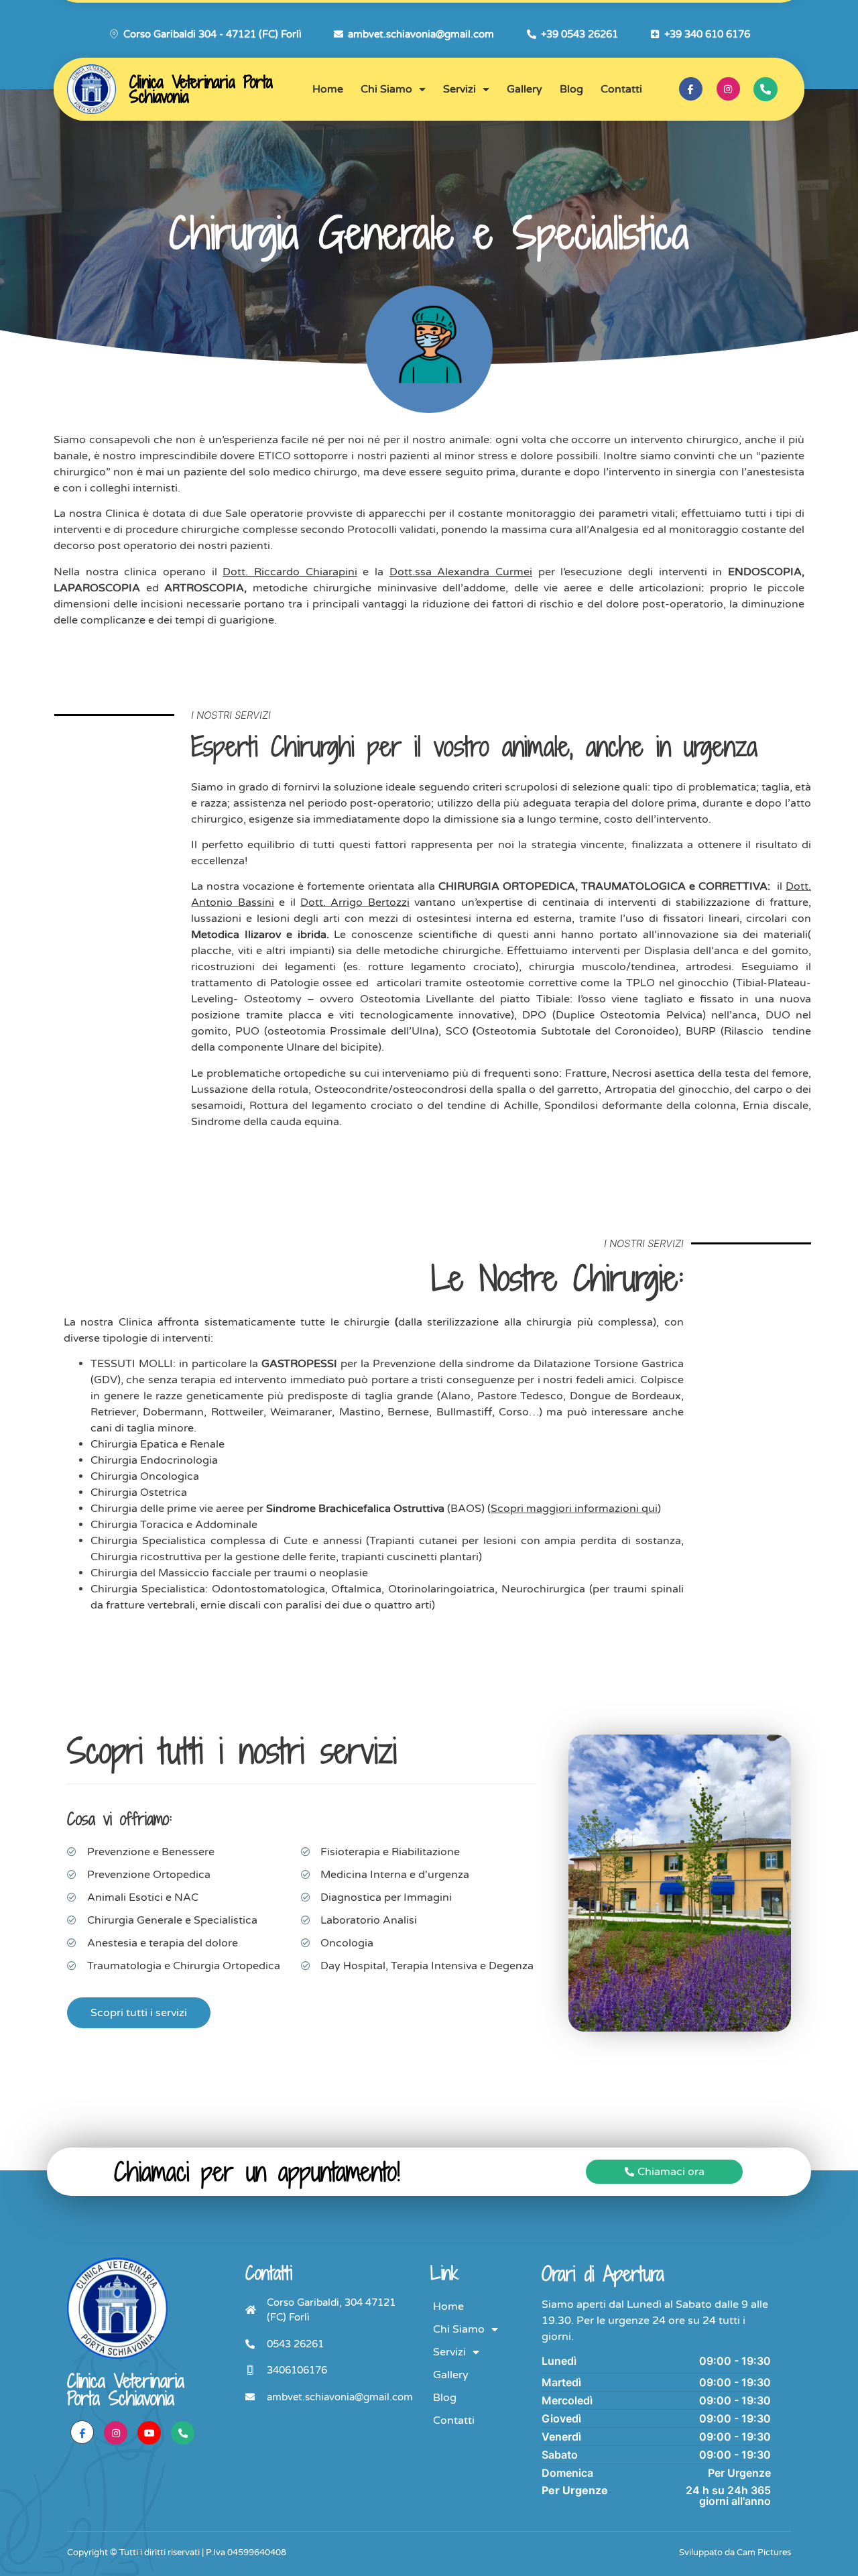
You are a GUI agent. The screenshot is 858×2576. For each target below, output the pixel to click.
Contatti (621, 89)
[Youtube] (149, 2433)
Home (328, 89)
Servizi (459, 89)
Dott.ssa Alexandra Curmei (461, 572)
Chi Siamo (386, 89)
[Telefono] (183, 2433)
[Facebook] (691, 89)
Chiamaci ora (671, 2172)
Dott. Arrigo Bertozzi (355, 902)
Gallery (525, 89)
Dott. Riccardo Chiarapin (288, 572)
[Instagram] (728, 89)
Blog (571, 89)
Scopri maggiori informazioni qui (574, 1509)
